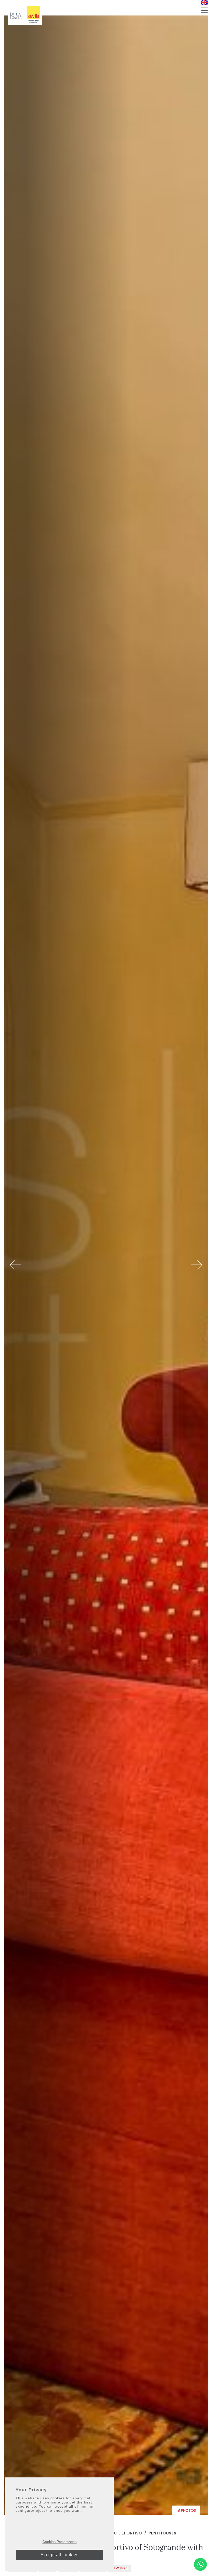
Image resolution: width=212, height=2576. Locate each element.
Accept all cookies (60, 2555)
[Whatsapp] (200, 2564)
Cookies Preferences (59, 2542)
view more (120, 2568)
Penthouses (162, 2533)
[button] (16, 1265)
